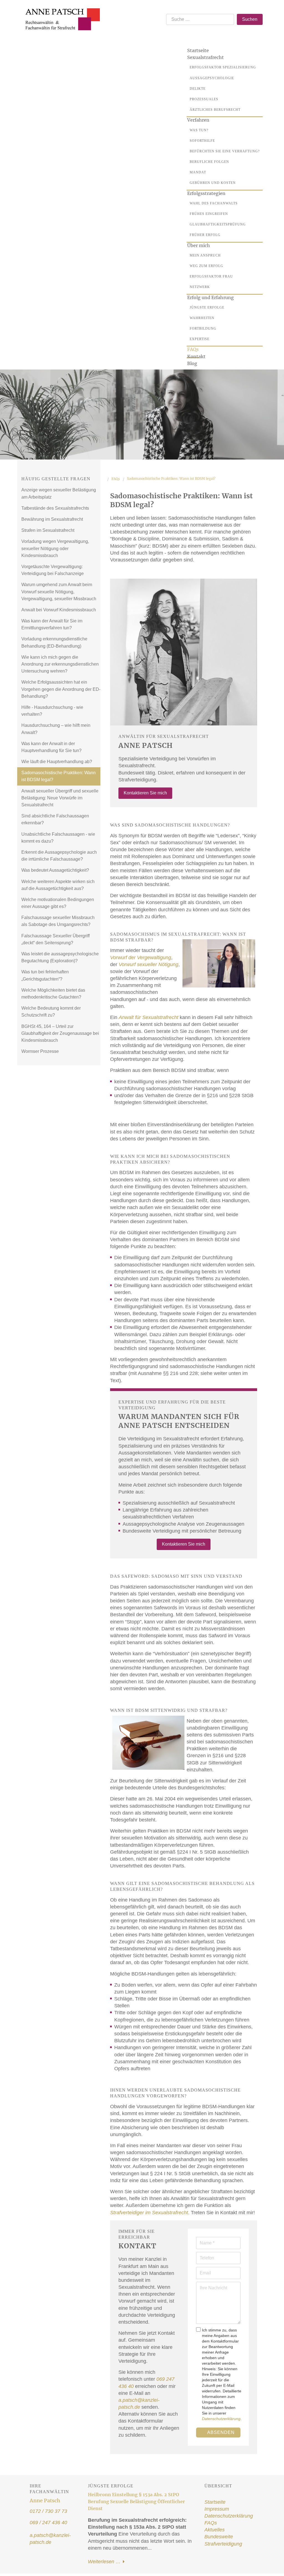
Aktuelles (215, 2530)
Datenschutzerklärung (221, 2419)
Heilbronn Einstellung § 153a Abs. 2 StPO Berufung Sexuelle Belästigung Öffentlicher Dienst (136, 2501)
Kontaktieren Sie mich (145, 793)
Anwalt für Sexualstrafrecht (149, 1017)
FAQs (211, 2523)
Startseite (215, 2502)
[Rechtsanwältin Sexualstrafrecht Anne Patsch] (61, 12)
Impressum (217, 2509)
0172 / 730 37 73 (48, 2511)
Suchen (250, 19)
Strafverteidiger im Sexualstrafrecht (149, 2213)
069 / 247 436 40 (48, 2523)
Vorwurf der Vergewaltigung (141, 958)
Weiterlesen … (105, 2562)
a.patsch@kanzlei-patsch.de (50, 2539)
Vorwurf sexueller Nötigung (149, 964)
